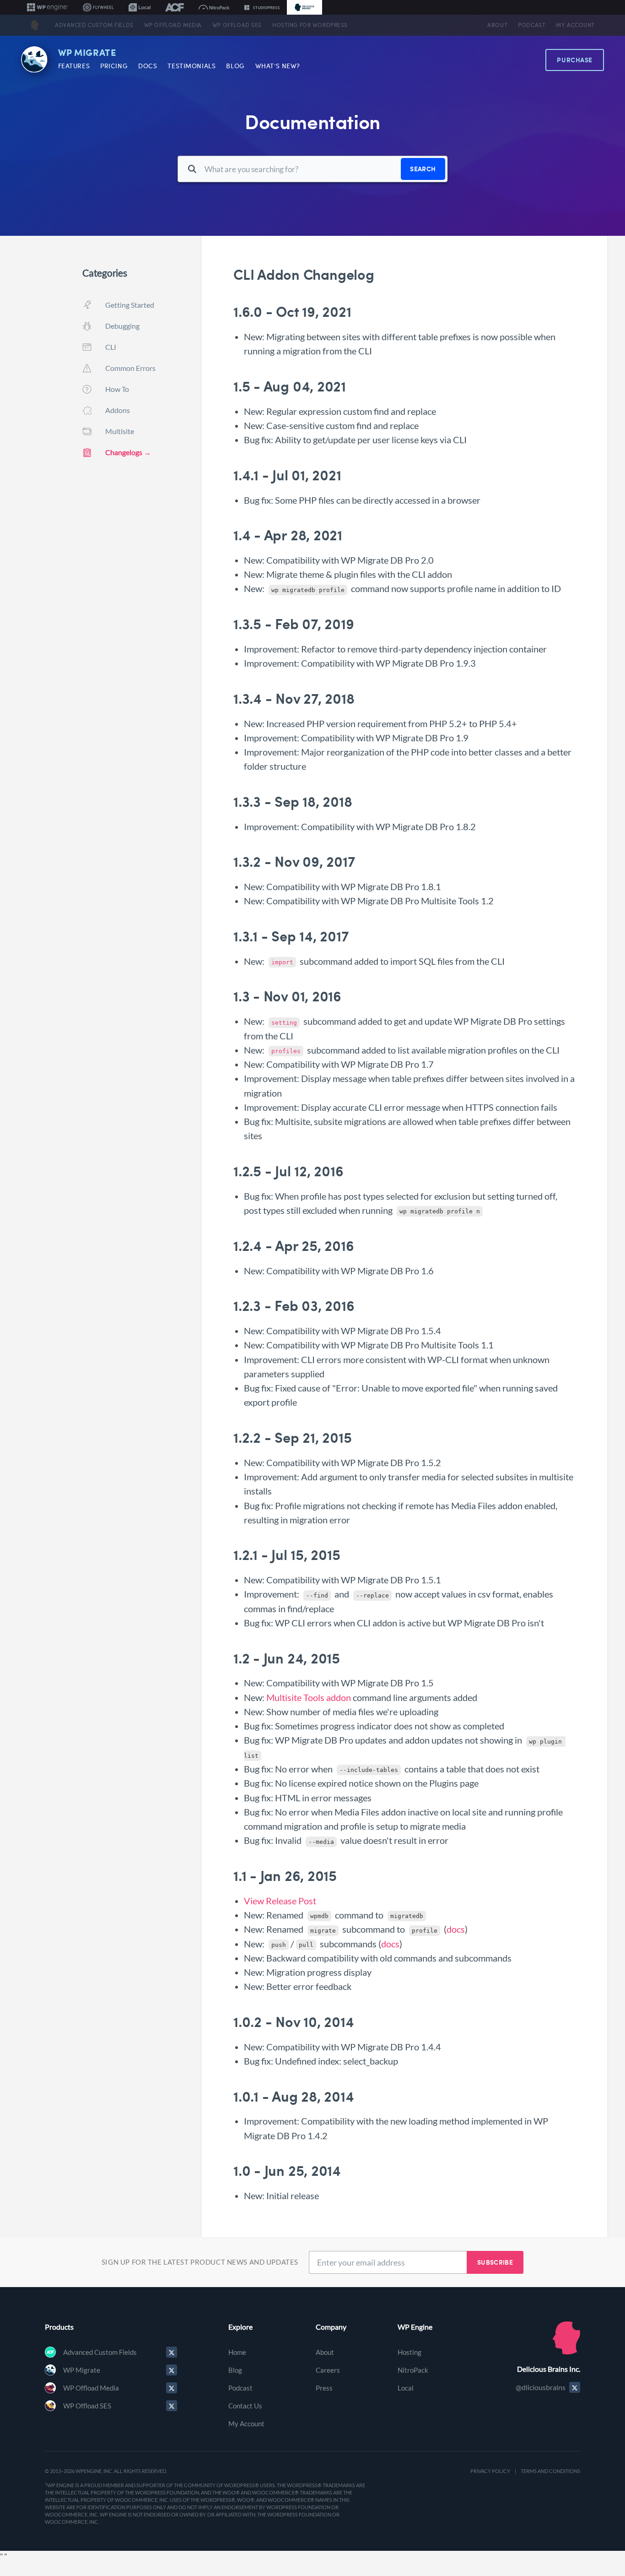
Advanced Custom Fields (94, 25)
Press (324, 2388)
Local (406, 2388)
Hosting (409, 2352)
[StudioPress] (262, 7)
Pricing (114, 66)
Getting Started (130, 305)
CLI (111, 347)
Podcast (532, 25)
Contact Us (245, 2406)
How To (117, 389)
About (497, 25)
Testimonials (191, 66)
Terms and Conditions (550, 2471)
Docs (148, 66)
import (282, 962)
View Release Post (280, 1901)
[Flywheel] (98, 7)
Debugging (122, 326)
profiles (286, 1051)
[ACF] (175, 7)
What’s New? (278, 66)
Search (423, 169)
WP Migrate (87, 53)
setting (284, 1023)
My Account (575, 25)
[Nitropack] (214, 7)
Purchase (575, 60)
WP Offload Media (173, 25)
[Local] (140, 7)
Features (74, 66)
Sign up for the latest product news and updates (200, 2262)
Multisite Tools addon (309, 1698)
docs (456, 1929)
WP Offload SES (237, 25)
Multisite (120, 431)
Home (237, 2352)
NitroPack (413, 2370)
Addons (118, 410)
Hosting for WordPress (310, 25)
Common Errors (130, 368)
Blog (235, 66)
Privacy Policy (490, 2471)
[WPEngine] (48, 7)
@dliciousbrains (541, 2387)
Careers (328, 2370)
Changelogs (124, 452)
